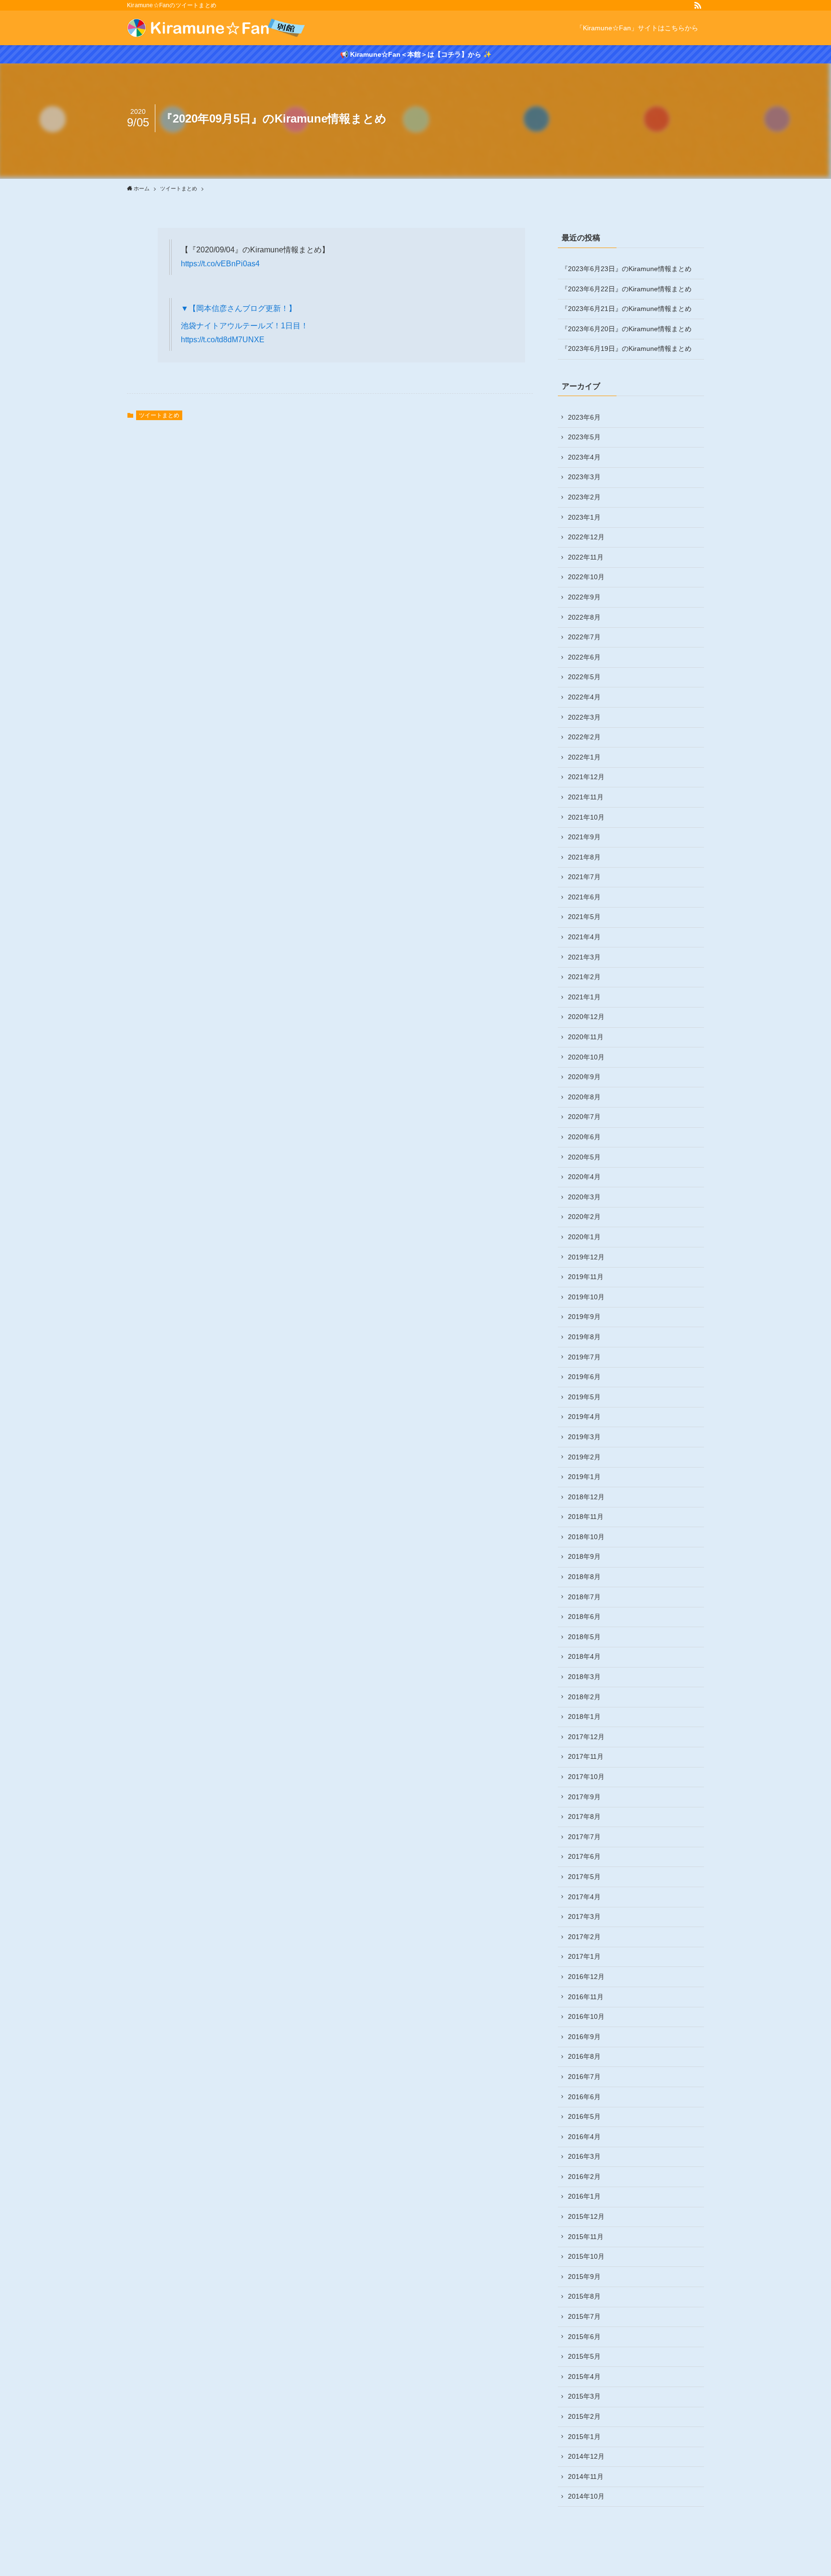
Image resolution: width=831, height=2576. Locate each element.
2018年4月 (584, 1656)
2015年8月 (584, 2296)
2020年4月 (584, 1177)
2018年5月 (584, 1637)
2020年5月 (584, 1157)
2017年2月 (584, 1937)
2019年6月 (584, 1377)
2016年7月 (584, 2077)
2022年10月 (586, 577)
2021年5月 (584, 917)
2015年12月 (586, 2216)
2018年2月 (584, 1697)
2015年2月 (584, 2416)
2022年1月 (584, 757)
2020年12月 (586, 1017)
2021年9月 (584, 837)
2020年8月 (584, 1097)
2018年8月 (584, 1577)
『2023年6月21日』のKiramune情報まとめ (626, 309)
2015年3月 (584, 2396)
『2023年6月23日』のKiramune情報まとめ (626, 269)
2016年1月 (584, 2196)
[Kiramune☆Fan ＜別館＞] (216, 28)
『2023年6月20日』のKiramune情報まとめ (626, 329)
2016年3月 (584, 2156)
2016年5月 (584, 2116)
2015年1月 (584, 2437)
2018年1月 (584, 1717)
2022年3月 (584, 717)
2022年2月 (584, 737)
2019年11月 (586, 1277)
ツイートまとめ (159, 415)
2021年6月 (584, 897)
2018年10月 (586, 1537)
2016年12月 (586, 1977)
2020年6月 (584, 1137)
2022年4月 (584, 697)
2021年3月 (584, 957)
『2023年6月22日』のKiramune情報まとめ (626, 289)
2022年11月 (586, 557)
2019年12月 (586, 1257)
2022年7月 (584, 637)
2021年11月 (586, 797)
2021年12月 (586, 777)
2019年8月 (584, 1337)
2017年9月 (584, 1797)
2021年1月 (584, 997)
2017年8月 (584, 1817)
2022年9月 (584, 597)
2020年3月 (584, 1197)
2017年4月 (584, 1897)
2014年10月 (586, 2496)
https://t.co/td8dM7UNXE (223, 340)
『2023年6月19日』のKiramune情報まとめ (626, 348)
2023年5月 (584, 437)
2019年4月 (584, 1417)
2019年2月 (584, 1457)
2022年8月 (584, 617)
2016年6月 (584, 2097)
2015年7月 (584, 2316)
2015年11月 (586, 2237)
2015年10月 (586, 2256)
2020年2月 (584, 1217)
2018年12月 (586, 1497)
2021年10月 (586, 817)
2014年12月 (586, 2456)
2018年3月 (584, 1677)
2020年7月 (584, 1117)
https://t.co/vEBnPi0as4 (220, 264)
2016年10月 (586, 2016)
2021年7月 (584, 877)
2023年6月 (584, 417)
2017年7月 (584, 1837)
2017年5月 (584, 1877)
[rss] (698, 5)
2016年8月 (584, 2056)
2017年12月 (586, 1737)
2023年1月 (584, 517)
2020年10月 (586, 1057)
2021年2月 (584, 977)
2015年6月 (584, 2337)
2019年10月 (586, 1297)
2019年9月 (584, 1317)
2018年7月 (584, 1597)
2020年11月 (586, 1037)
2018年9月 (584, 1556)
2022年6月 (584, 657)
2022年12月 (586, 537)
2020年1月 (584, 1237)
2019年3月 (584, 1437)
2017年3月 (584, 1916)
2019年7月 (584, 1357)
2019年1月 (584, 1477)
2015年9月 (584, 2277)
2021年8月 (584, 857)
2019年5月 (584, 1397)
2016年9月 (584, 2037)
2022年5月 (584, 677)
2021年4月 (584, 937)
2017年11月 (586, 1756)
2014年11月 (586, 2476)
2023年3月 (584, 477)
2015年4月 (584, 2377)
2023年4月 (584, 457)
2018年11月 (586, 1517)
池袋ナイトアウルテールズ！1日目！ (245, 326)
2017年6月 (584, 1856)
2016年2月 (584, 2177)
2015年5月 (584, 2356)
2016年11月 (586, 1997)
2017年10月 (586, 1777)
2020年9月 (584, 1077)
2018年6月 (584, 1617)
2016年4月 (584, 2137)
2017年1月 (584, 1956)
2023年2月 (584, 497)
